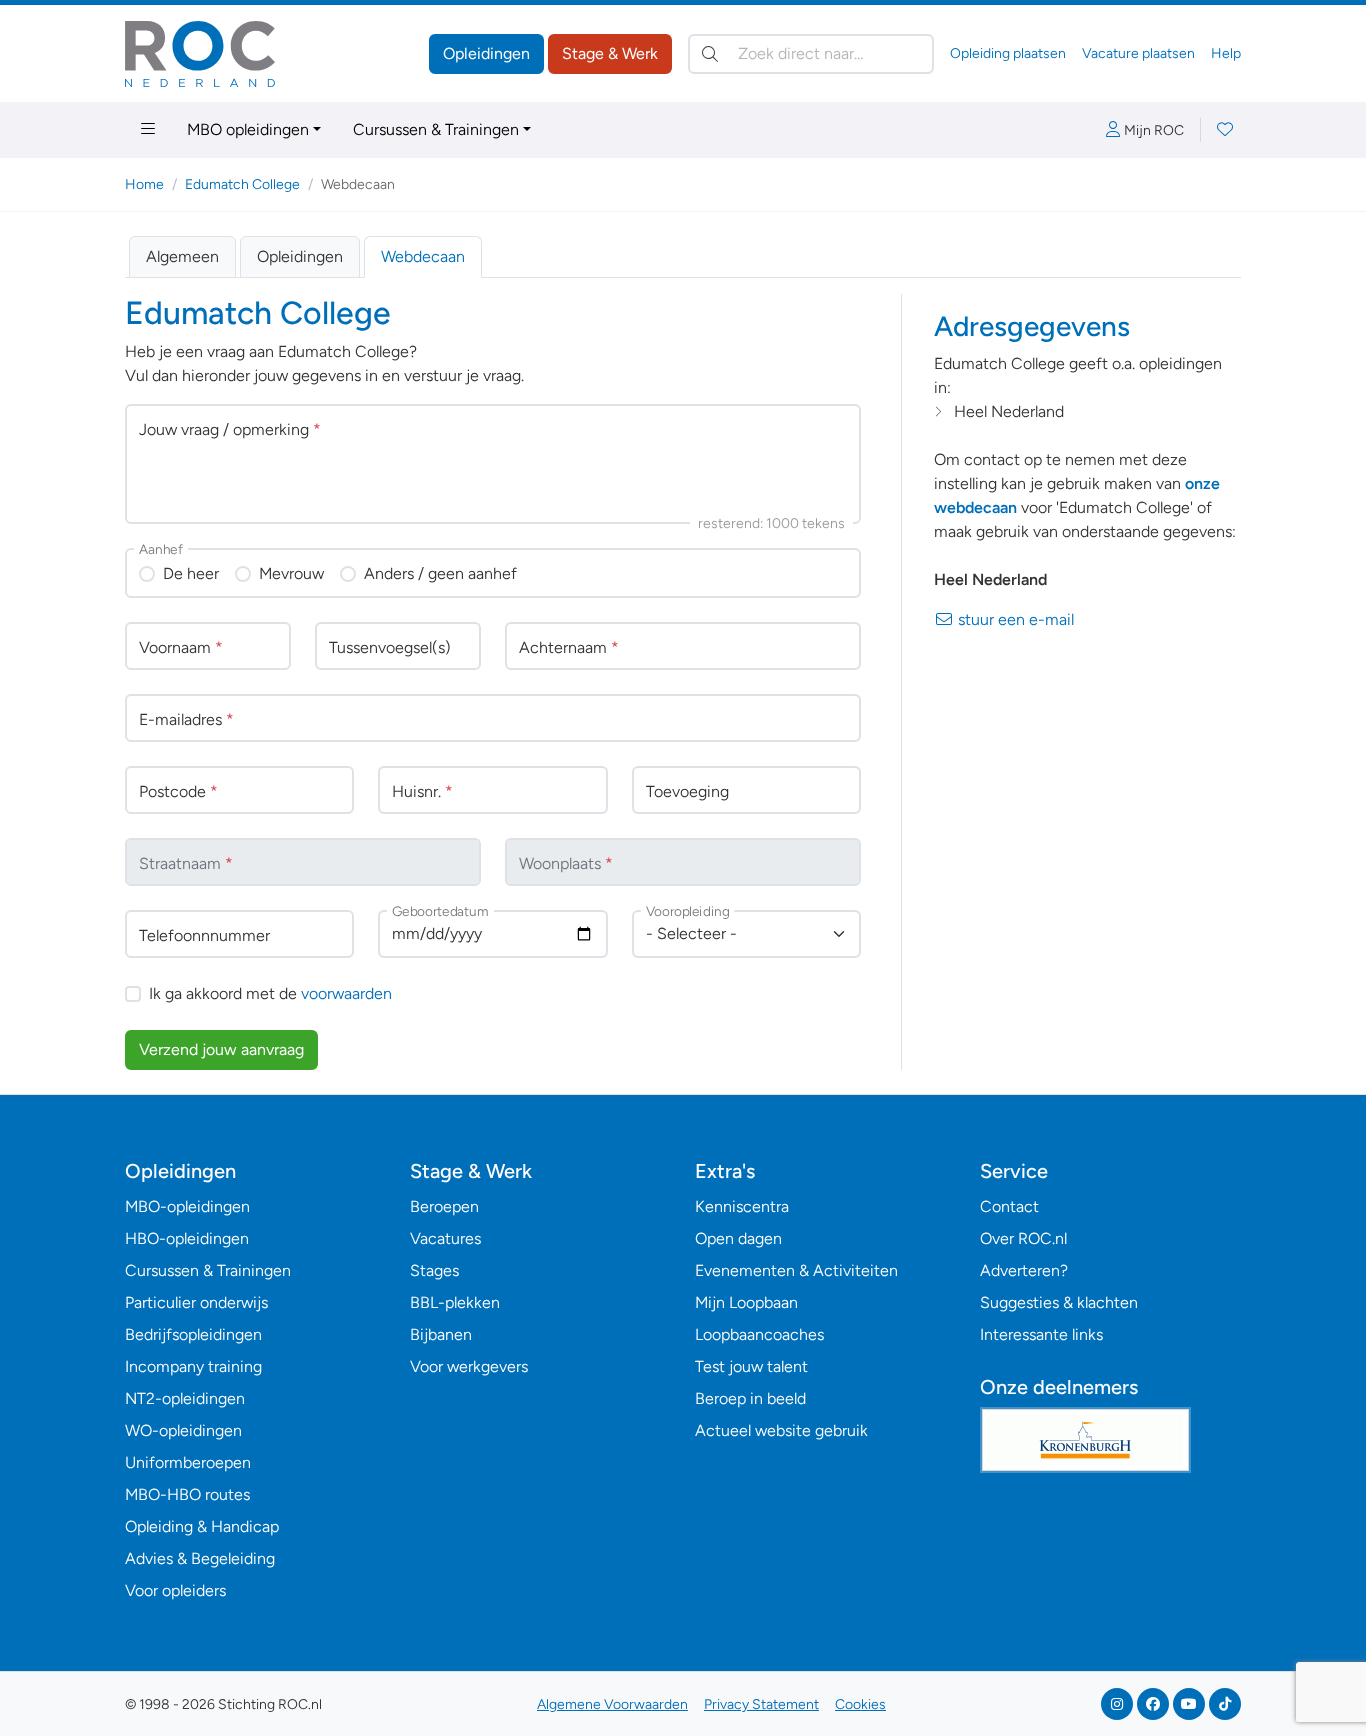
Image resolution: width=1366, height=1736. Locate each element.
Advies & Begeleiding (200, 1558)
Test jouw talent (751, 1366)
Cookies (860, 1704)
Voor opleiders (175, 1590)
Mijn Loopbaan (746, 1302)
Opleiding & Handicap (202, 1526)
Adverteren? (1024, 1270)
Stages (434, 1270)
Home (144, 184)
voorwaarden (346, 993)
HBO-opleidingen (187, 1238)
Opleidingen (486, 53)
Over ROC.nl (1023, 1238)
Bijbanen (441, 1334)
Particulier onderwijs (196, 1302)
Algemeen (182, 256)
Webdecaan (423, 256)
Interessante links (1041, 1334)
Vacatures (445, 1238)
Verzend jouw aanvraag (221, 1049)
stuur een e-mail (1014, 619)
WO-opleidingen (183, 1430)
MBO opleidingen (248, 129)
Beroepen (444, 1206)
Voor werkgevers (469, 1366)
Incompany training (193, 1366)
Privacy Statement (761, 1704)
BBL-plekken (455, 1302)
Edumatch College (242, 184)
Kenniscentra (742, 1206)
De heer (191, 573)
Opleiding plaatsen (1008, 53)
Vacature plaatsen (1138, 53)
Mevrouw (291, 573)
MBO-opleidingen (187, 1206)
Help (1226, 53)
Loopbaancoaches (759, 1334)
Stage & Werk (610, 53)
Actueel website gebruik (781, 1430)
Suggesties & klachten (1059, 1302)
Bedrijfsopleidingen (193, 1334)
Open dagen (738, 1238)
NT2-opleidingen (185, 1398)
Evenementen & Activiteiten (796, 1270)
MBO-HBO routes (187, 1494)
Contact (1009, 1206)
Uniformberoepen (188, 1462)
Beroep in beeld (750, 1398)
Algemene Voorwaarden (612, 1704)
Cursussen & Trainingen (436, 129)
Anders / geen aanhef (440, 573)
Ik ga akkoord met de (270, 993)
